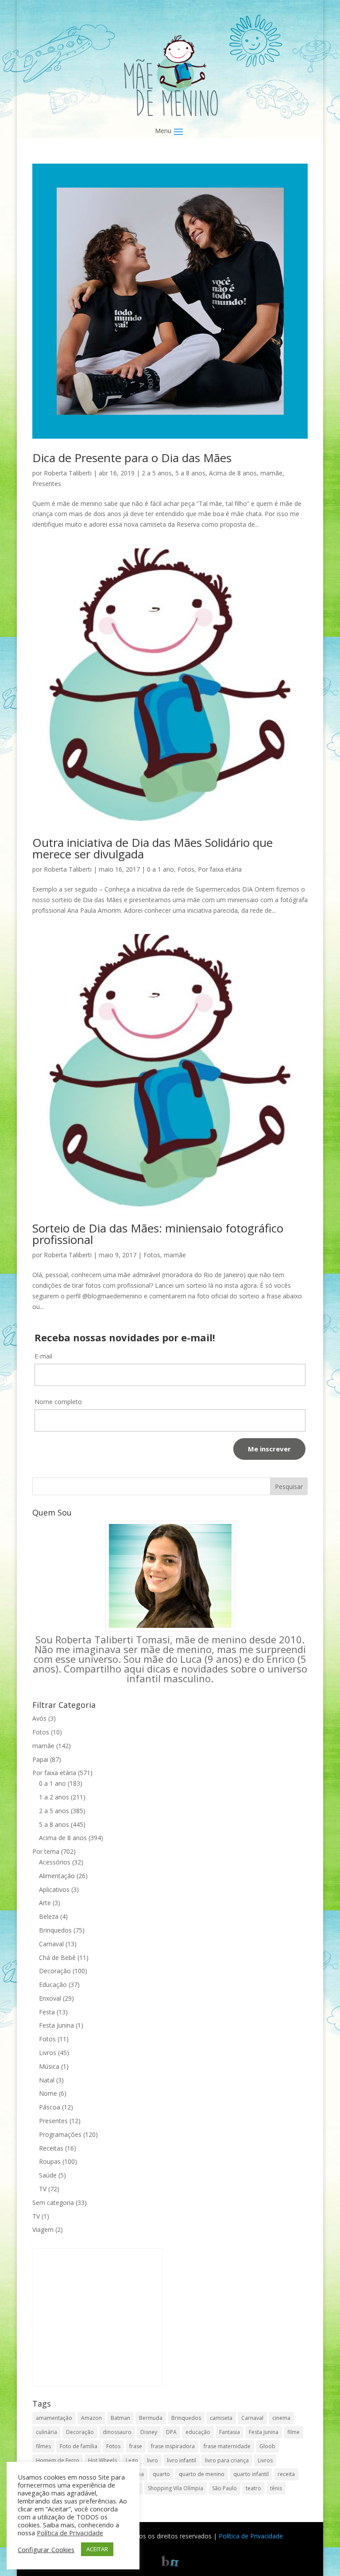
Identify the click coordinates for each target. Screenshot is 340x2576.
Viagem (43, 2230)
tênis (276, 2488)
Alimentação (57, 1876)
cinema (281, 2418)
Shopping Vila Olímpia (176, 2488)
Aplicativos (54, 1889)
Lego (132, 2460)
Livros (48, 2053)
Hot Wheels (102, 2460)
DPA (171, 2432)
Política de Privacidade (251, 2536)
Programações (60, 2134)
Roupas (50, 2161)
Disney (149, 2432)
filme (294, 2432)
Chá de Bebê (57, 1958)
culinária (46, 2432)
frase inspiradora (173, 2446)
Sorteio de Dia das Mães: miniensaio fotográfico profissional (158, 1234)
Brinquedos (55, 1930)
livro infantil (182, 2460)
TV (43, 2189)
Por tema (46, 1851)
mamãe (271, 473)
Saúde (48, 2175)
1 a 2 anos (54, 1797)
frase (136, 2446)
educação (198, 2432)
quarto (161, 2474)
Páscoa (50, 2107)
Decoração (55, 1971)
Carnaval (51, 1944)
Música (49, 2066)
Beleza (49, 1916)
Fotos (186, 869)
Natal (47, 2080)
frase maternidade (227, 2446)
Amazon (91, 2418)
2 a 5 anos (157, 473)
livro (153, 2460)
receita (286, 2474)
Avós (39, 1718)
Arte (45, 1903)
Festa (47, 2012)
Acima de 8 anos (233, 473)
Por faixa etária (220, 869)
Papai (40, 1759)
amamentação (54, 2418)
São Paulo (224, 2488)
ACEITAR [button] (97, 2549)
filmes (43, 2446)
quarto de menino (202, 2474)
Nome (48, 2093)
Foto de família (79, 2446)
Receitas (51, 2148)
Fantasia (230, 2432)
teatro (253, 2488)
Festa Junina (56, 2025)
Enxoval (50, 1998)
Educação (53, 1985)
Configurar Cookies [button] (46, 2549)
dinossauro (117, 2432)
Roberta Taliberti (68, 473)
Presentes (47, 484)
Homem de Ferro (58, 2460)
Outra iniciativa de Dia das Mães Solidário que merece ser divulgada (153, 848)
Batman (120, 2418)
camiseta (221, 2418)
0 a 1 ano (160, 869)
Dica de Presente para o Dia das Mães (132, 458)
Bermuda (151, 2418)
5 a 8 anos (190, 473)
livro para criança (227, 2460)
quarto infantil (251, 2474)
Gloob (267, 2446)
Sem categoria (53, 2203)
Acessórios (55, 1862)
